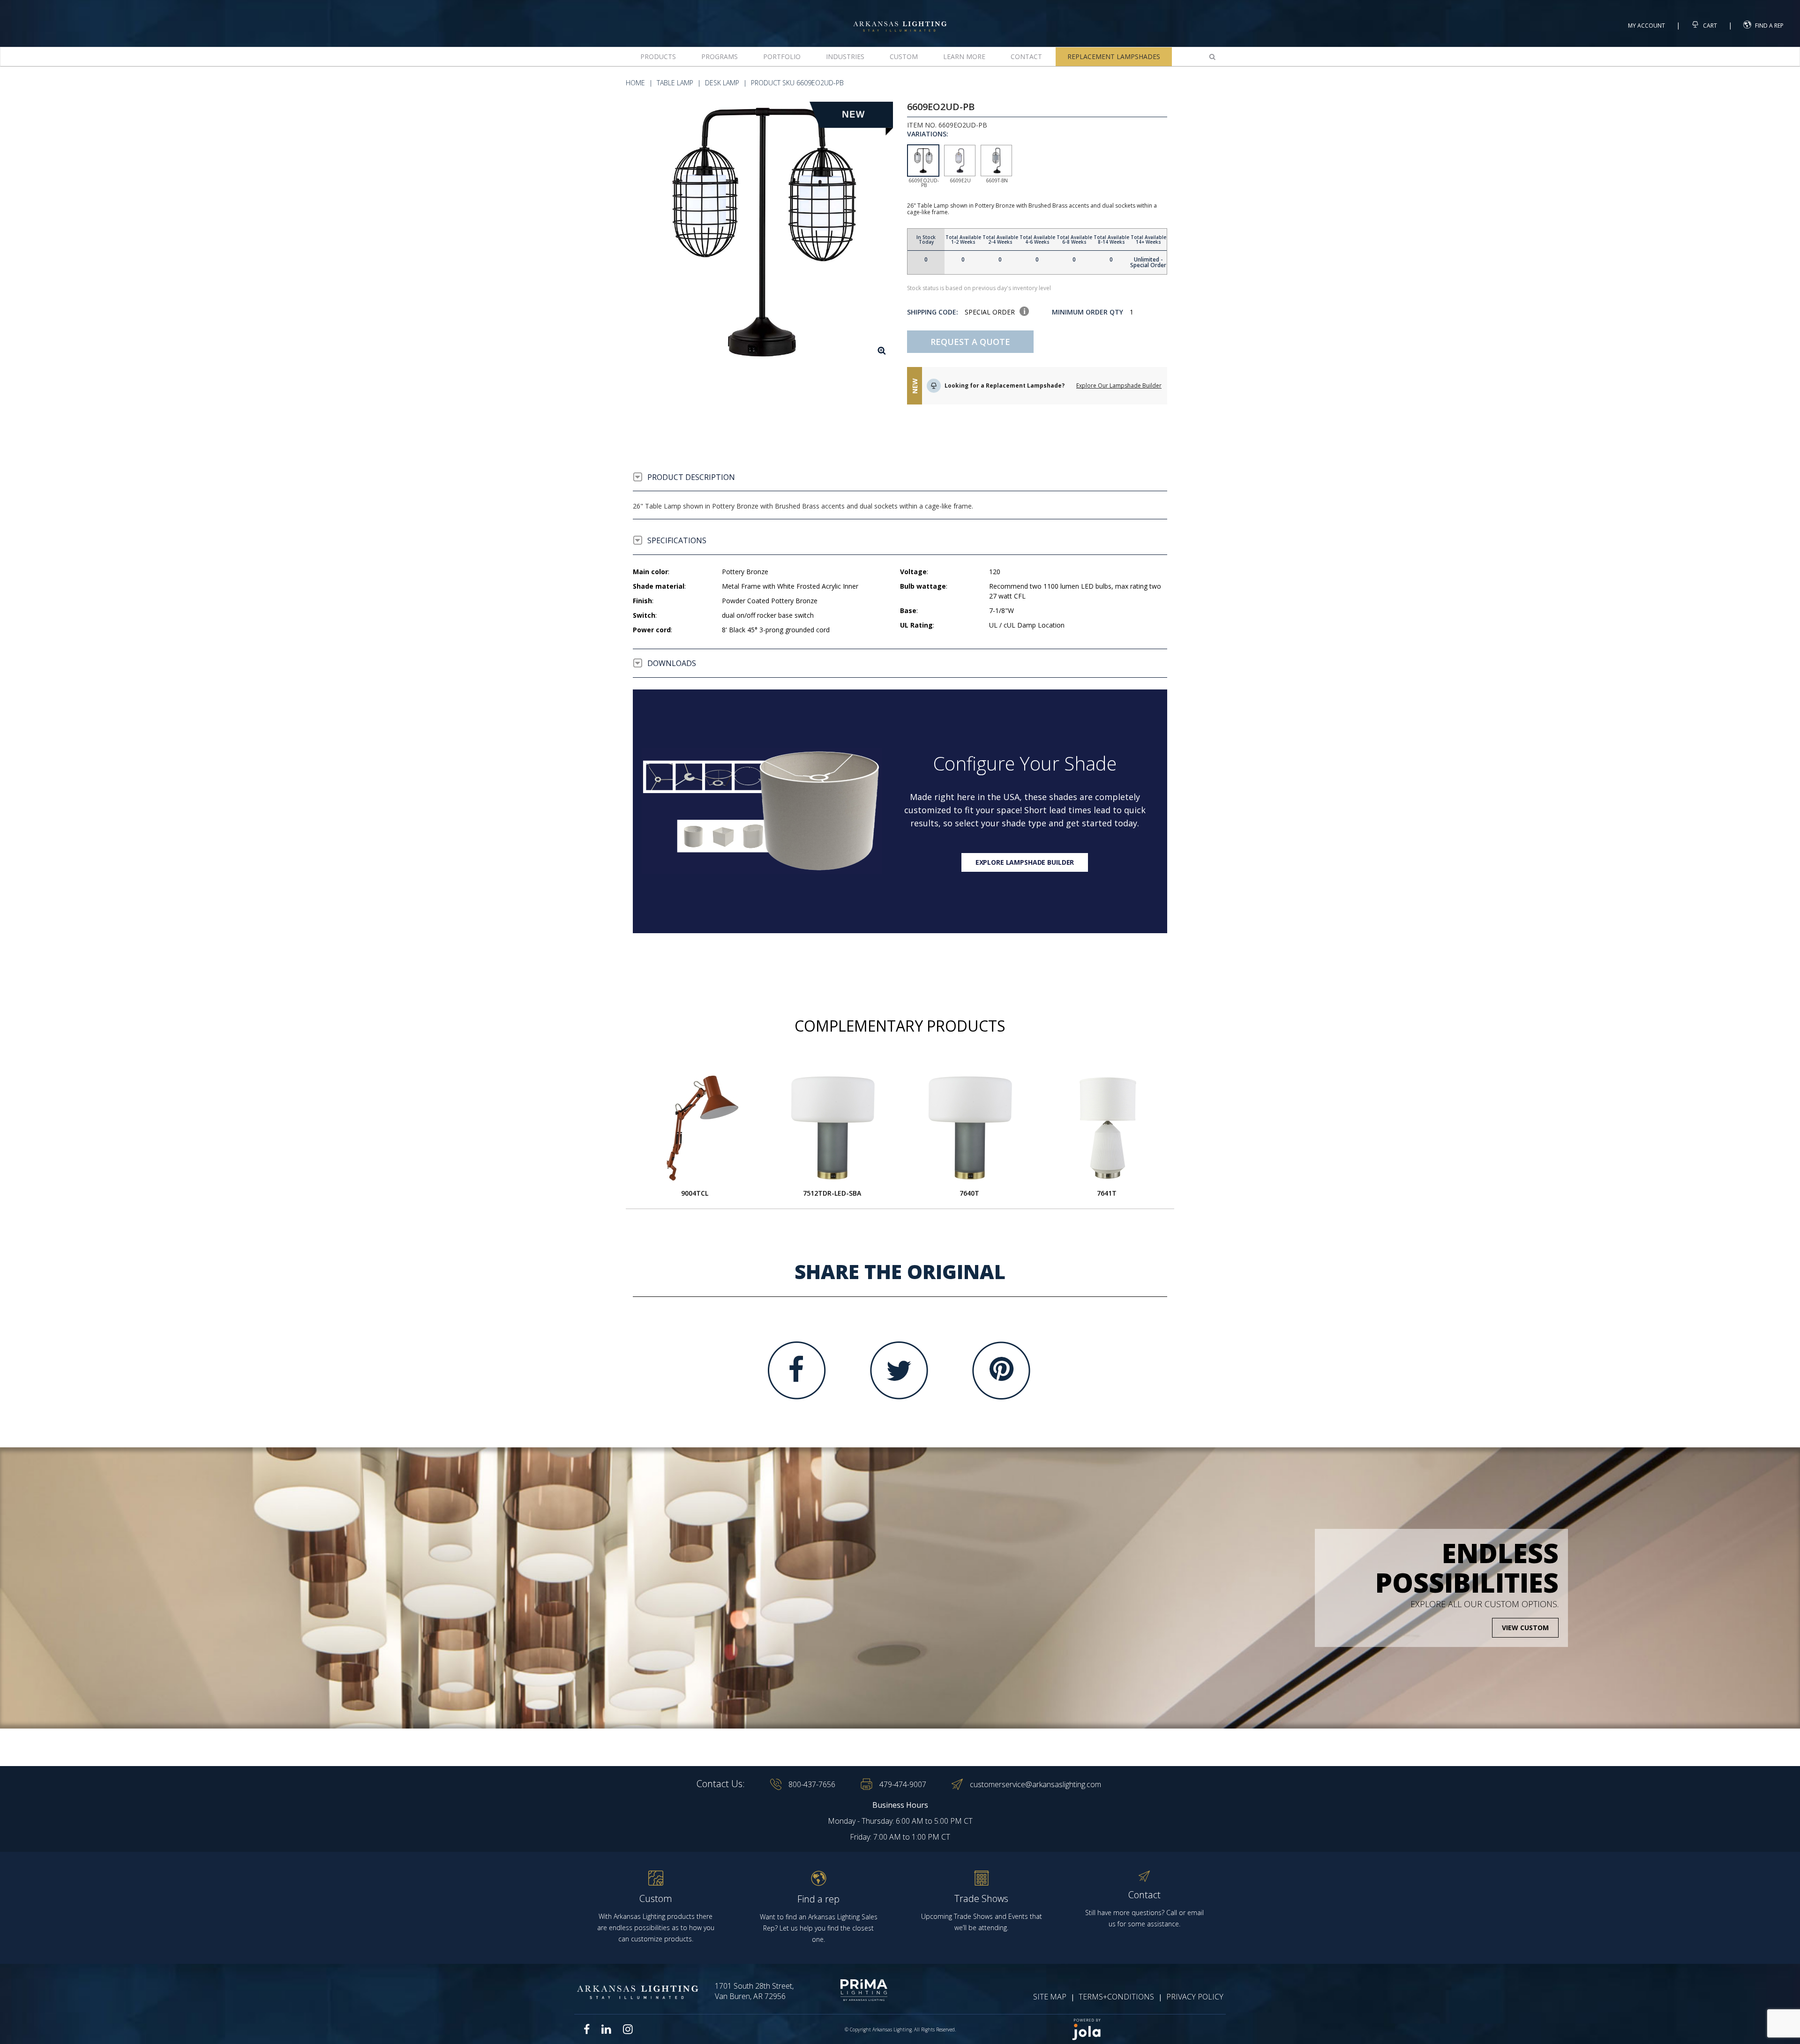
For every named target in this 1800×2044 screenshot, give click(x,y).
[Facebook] (797, 1370)
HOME (635, 83)
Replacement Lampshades (1114, 56)
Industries (845, 56)
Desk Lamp (722, 83)
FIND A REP (1769, 26)
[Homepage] (900, 18)
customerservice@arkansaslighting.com (1035, 1784)
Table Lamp (675, 83)
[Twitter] (899, 1370)
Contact (1026, 56)
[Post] (695, 1128)
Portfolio (782, 56)
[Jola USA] (1145, 2029)
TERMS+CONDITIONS (1116, 1997)
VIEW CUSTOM (1525, 1628)
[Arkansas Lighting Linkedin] (606, 2029)
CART (1709, 26)
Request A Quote (970, 342)
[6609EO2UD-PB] (763, 232)
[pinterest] (1001, 1370)
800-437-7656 (812, 1784)
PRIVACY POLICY (1195, 1997)
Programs (720, 56)
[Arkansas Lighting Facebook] (587, 2029)
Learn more (964, 56)
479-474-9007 (903, 1784)
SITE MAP (1050, 1997)
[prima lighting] (847, 1990)
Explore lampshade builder (1025, 862)
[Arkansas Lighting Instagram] (628, 2029)
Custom (904, 56)
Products (658, 56)
